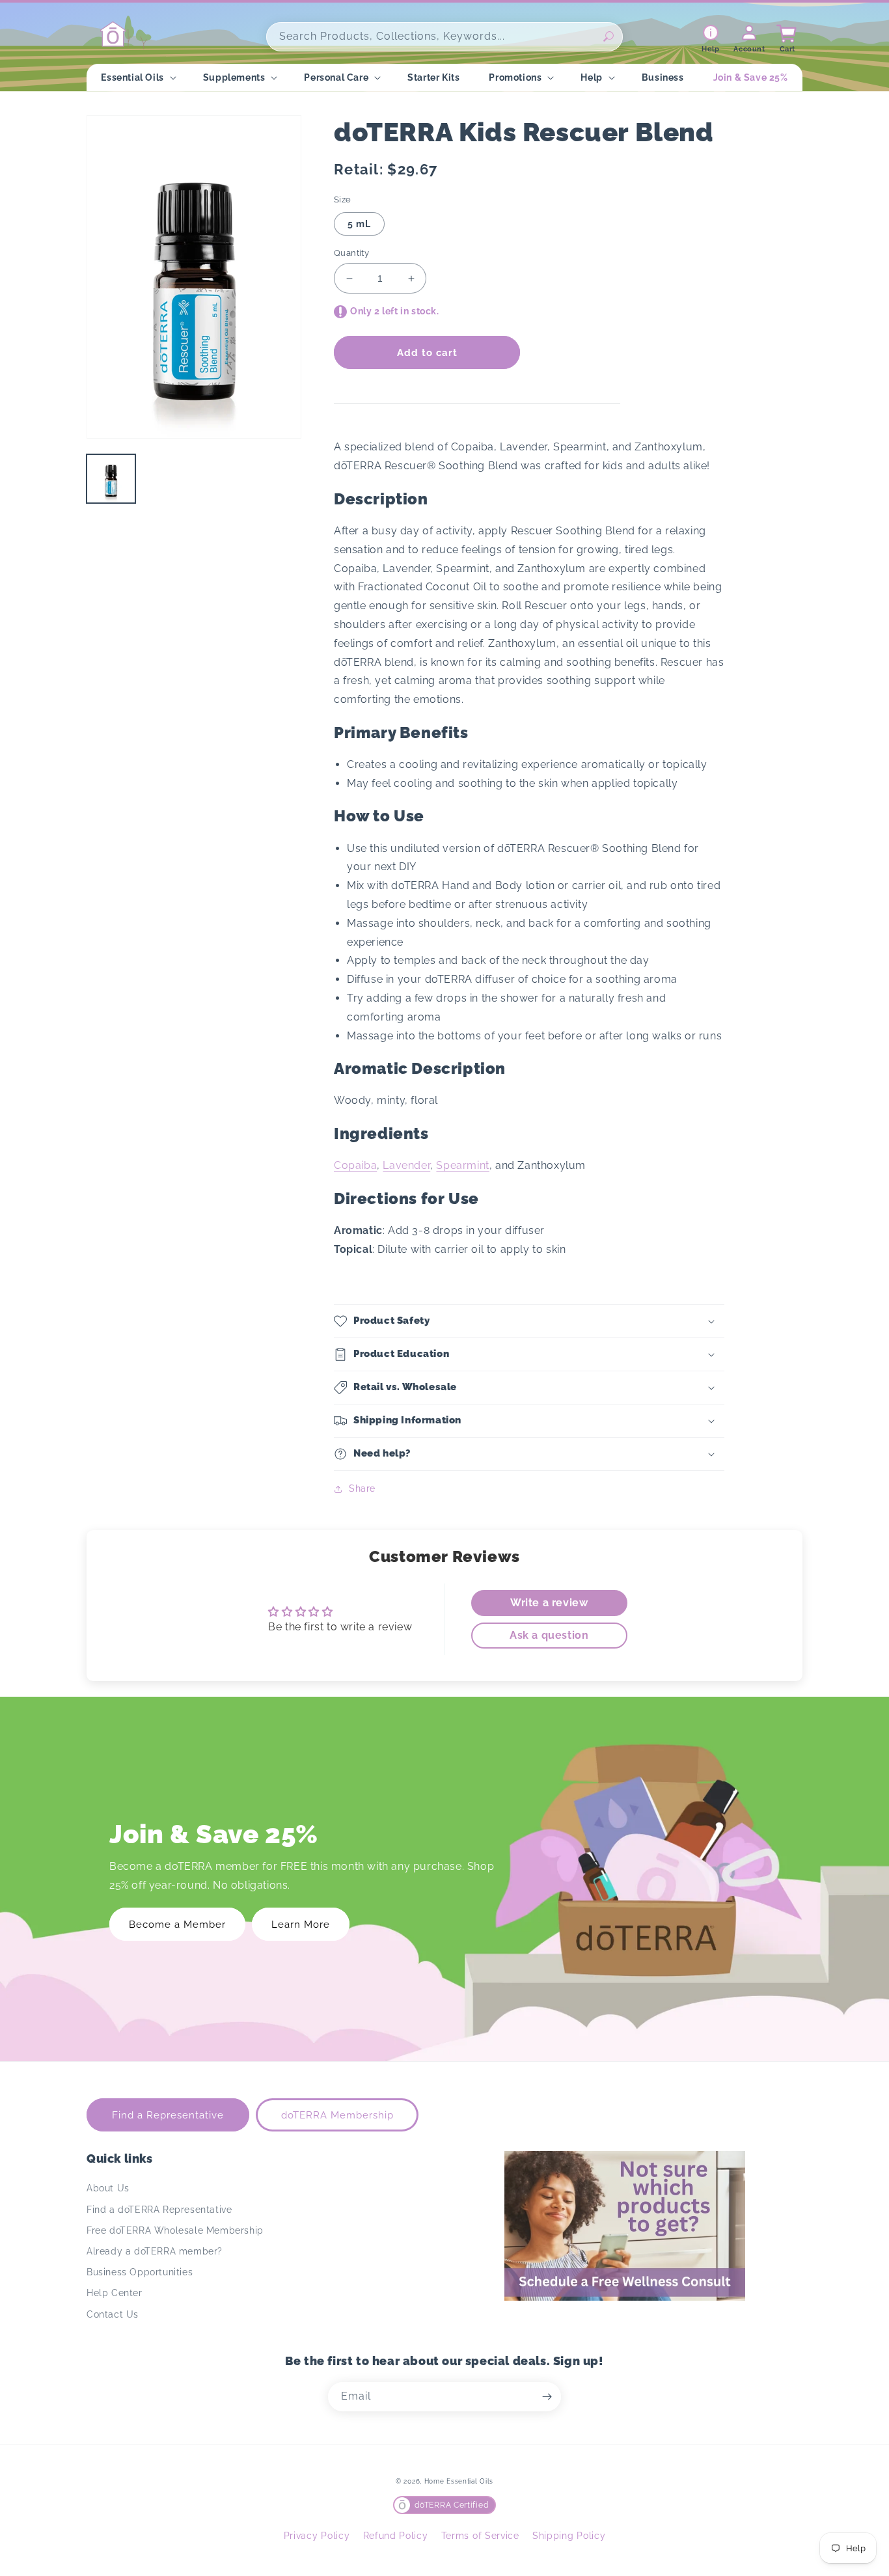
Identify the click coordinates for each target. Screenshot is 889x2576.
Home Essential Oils (459, 2481)
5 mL (359, 224)
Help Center (115, 2293)
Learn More (301, 1925)
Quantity (351, 253)
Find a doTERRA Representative (159, 2210)
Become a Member (177, 1925)
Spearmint (462, 1165)
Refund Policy (396, 2536)
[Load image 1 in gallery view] (111, 479)
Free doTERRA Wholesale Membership (175, 2230)
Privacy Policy (317, 2536)
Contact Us (113, 2314)
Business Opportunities (140, 2272)
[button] (137, 77)
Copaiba (355, 1165)
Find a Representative (168, 2115)
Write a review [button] (549, 1603)
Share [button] (362, 1488)
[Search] (609, 36)
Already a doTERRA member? (155, 2251)
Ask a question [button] (549, 1635)
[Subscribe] (547, 2397)
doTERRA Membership (337, 2115)
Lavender (406, 1165)
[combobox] (444, 37)
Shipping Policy (569, 2536)
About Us (108, 2188)
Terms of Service (480, 2536)
